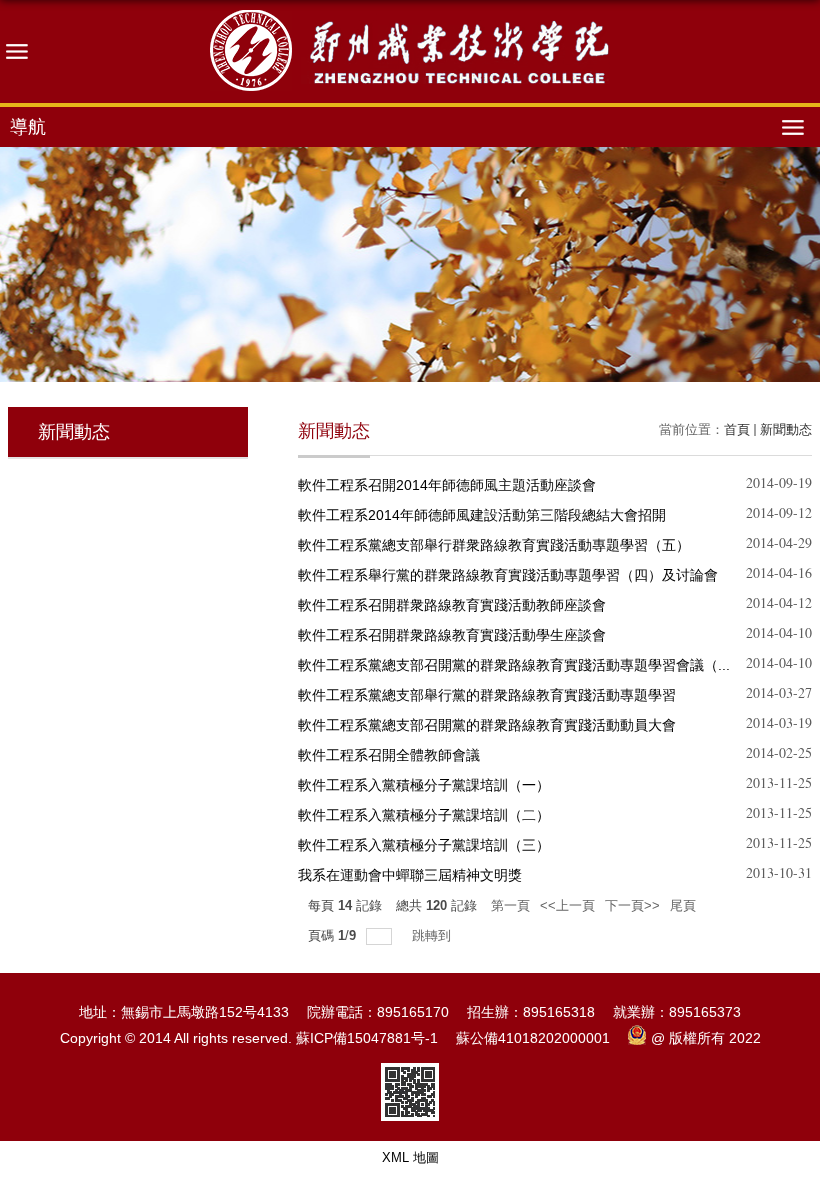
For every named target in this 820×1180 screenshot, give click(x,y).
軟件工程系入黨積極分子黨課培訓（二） (424, 815)
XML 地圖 (410, 1157)
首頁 (737, 429)
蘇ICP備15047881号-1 (367, 1038)
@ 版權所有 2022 (706, 1038)
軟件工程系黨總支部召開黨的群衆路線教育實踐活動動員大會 (487, 725)
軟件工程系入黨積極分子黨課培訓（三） (424, 845)
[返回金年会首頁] (410, 51)
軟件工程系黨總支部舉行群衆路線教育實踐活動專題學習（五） (494, 545)
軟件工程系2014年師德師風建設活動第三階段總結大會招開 (482, 515)
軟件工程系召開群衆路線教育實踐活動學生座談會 (452, 635)
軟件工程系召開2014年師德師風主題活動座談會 (447, 485)
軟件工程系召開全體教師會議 (389, 755)
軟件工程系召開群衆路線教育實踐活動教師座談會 (452, 605)
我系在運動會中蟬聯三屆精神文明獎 (410, 875)
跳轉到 (433, 935)
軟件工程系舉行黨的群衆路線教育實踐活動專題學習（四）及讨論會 (508, 575)
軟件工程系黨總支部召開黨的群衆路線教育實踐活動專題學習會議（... (514, 665)
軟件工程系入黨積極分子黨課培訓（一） (424, 785)
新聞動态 (786, 429)
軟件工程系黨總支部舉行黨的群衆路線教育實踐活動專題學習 (487, 695)
